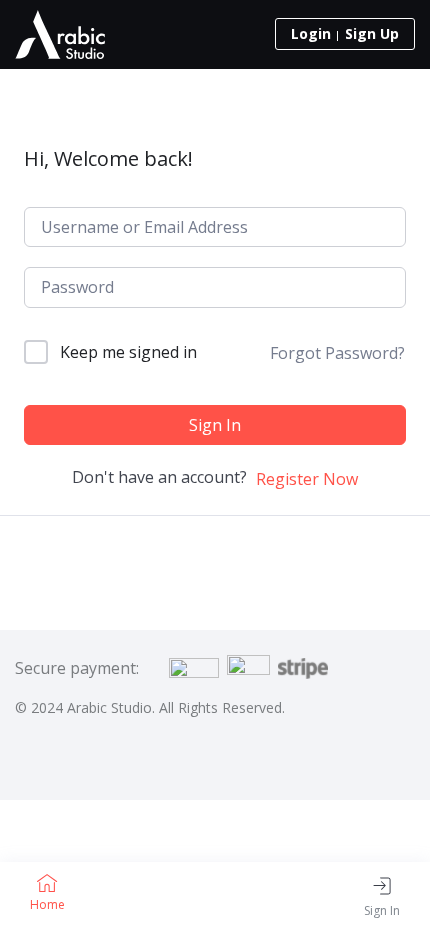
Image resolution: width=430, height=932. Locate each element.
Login (311, 33)
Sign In (215, 425)
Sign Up (372, 33)
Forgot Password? (337, 353)
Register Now (307, 479)
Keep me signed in (128, 352)
